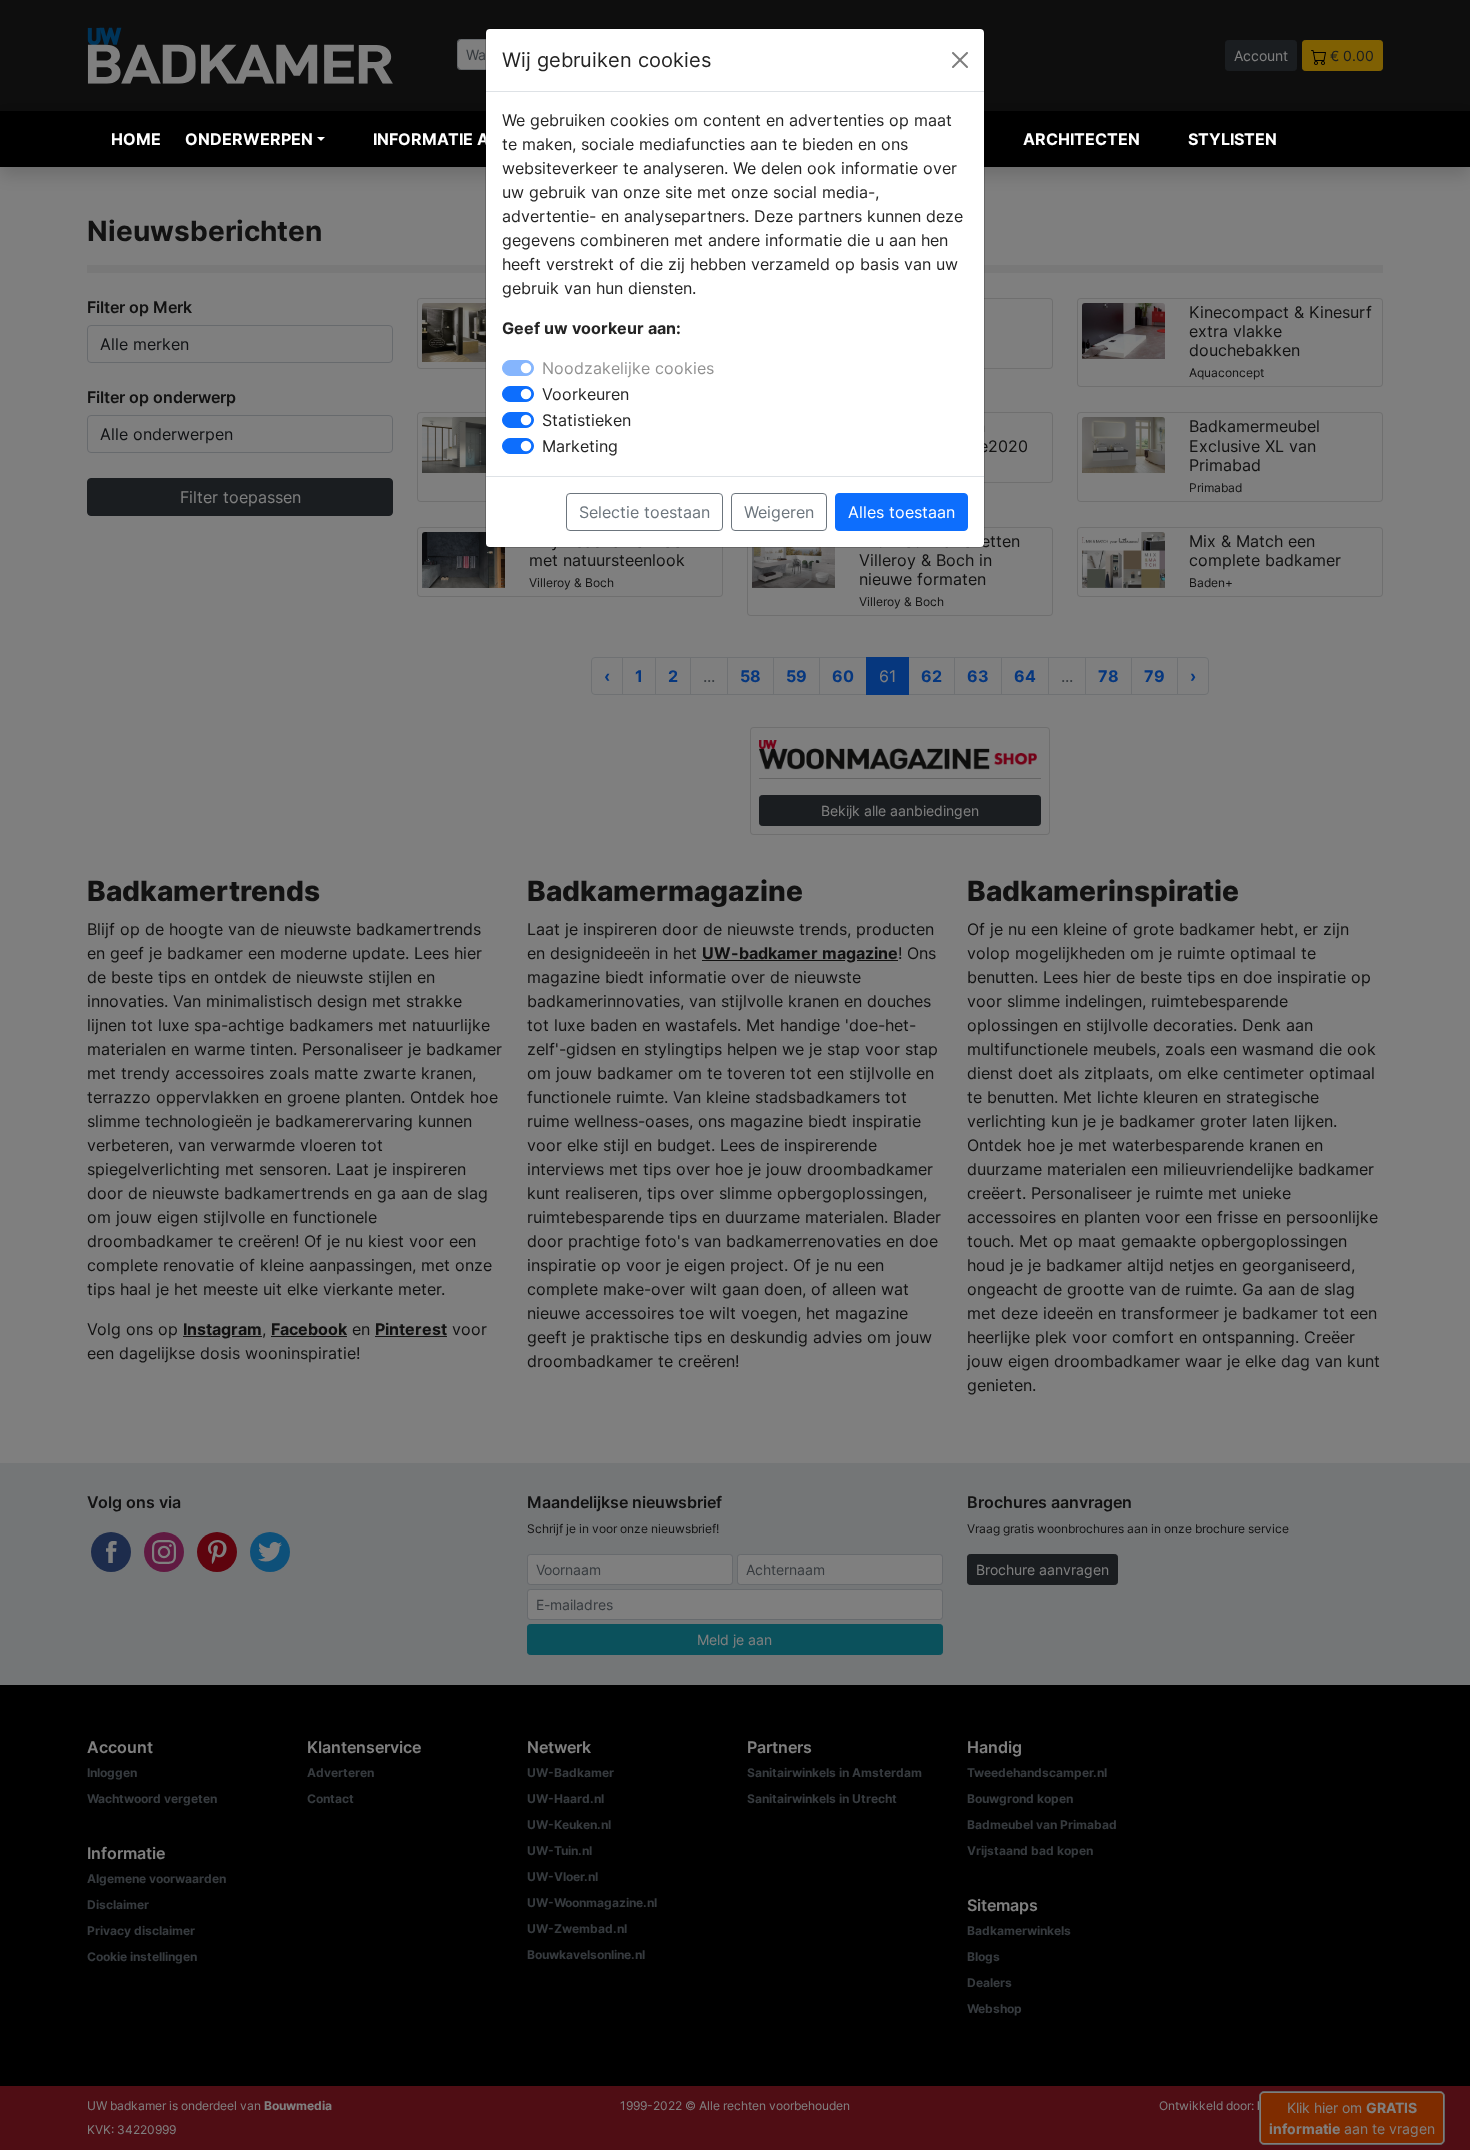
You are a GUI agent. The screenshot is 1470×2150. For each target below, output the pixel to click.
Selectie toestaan (644, 512)
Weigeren (779, 512)
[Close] (960, 60)
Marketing (580, 446)
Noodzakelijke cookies (628, 368)
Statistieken (586, 420)
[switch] (518, 394)
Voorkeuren (585, 394)
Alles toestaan (901, 512)
